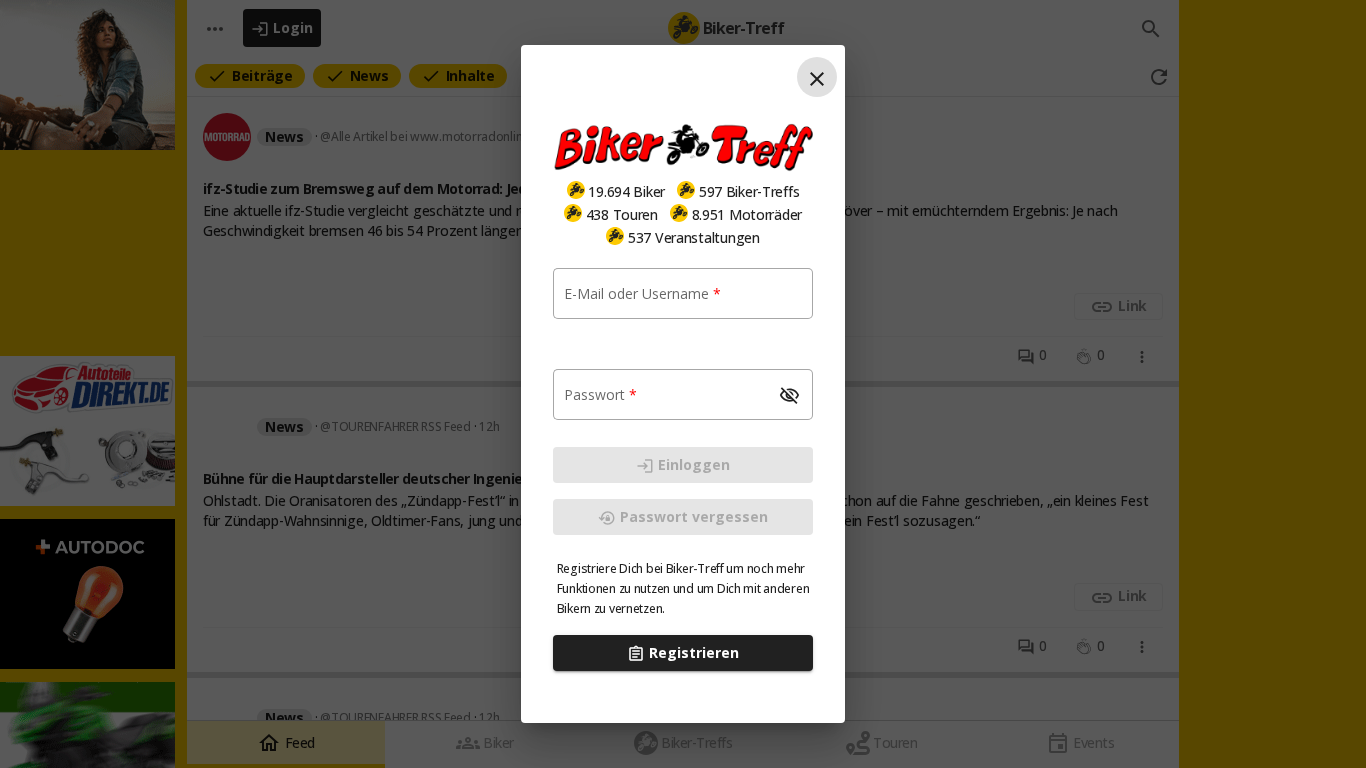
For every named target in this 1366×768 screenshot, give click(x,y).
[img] (576, 190)
